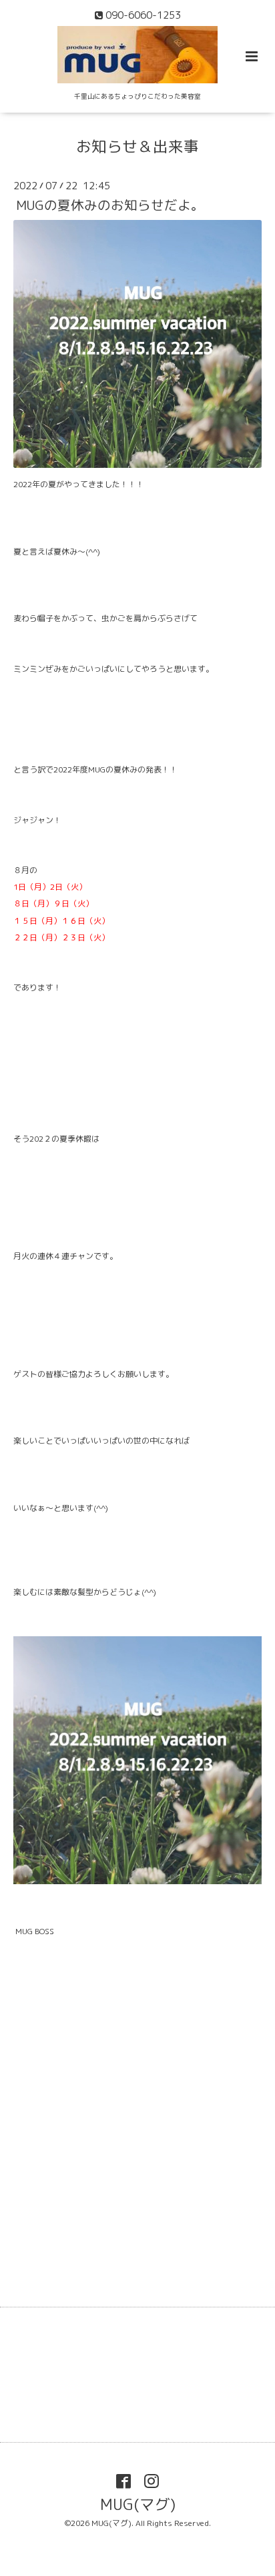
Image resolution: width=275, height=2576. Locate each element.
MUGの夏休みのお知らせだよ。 (110, 205)
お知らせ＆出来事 (137, 146)
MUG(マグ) (138, 2504)
